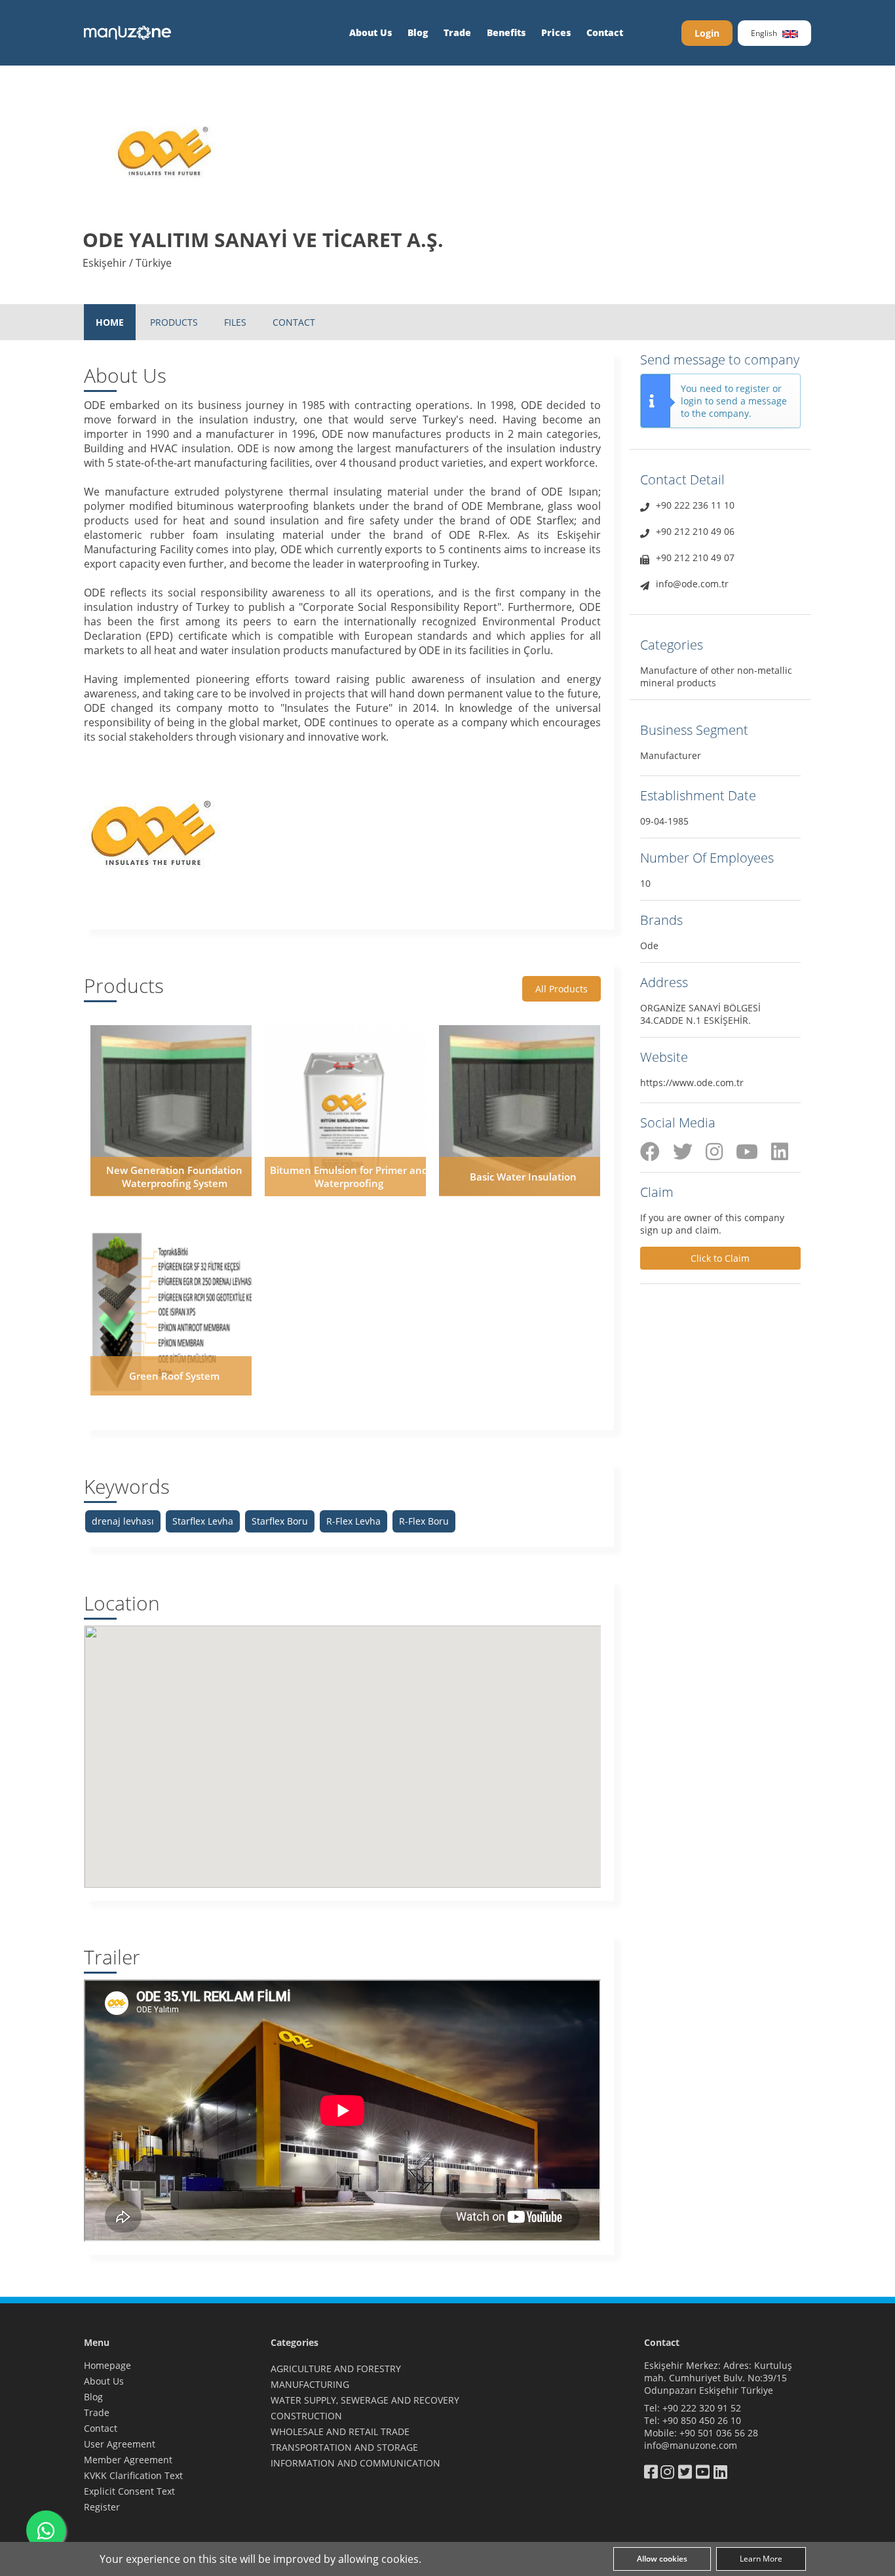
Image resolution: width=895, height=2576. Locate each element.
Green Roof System (174, 1376)
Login (707, 33)
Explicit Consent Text (129, 2491)
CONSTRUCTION (306, 2416)
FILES (235, 322)
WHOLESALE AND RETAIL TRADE (340, 2431)
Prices (556, 32)
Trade (457, 32)
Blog (418, 32)
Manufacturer (671, 755)
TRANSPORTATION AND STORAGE (344, 2447)
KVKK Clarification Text (133, 2475)
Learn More (761, 2559)
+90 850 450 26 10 (702, 2420)
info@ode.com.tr (692, 584)
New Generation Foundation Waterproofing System (174, 1177)
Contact (605, 32)
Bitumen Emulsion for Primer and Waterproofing (349, 1177)
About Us (371, 32)
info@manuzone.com (691, 2445)
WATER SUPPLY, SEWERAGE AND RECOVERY (365, 2400)
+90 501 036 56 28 (719, 2433)
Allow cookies (662, 2559)
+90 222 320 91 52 (702, 2408)
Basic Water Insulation (523, 1177)
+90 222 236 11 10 (695, 505)
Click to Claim (720, 1258)
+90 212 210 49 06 (695, 531)
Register (102, 2507)
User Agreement (120, 2444)
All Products (562, 989)
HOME (110, 322)
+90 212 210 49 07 (695, 557)
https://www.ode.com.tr (692, 1083)
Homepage (107, 2365)
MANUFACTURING (310, 2384)
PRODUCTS (174, 322)
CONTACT (294, 322)
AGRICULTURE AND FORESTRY (336, 2369)
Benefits (506, 32)
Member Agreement (128, 2460)
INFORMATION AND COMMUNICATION (355, 2463)
